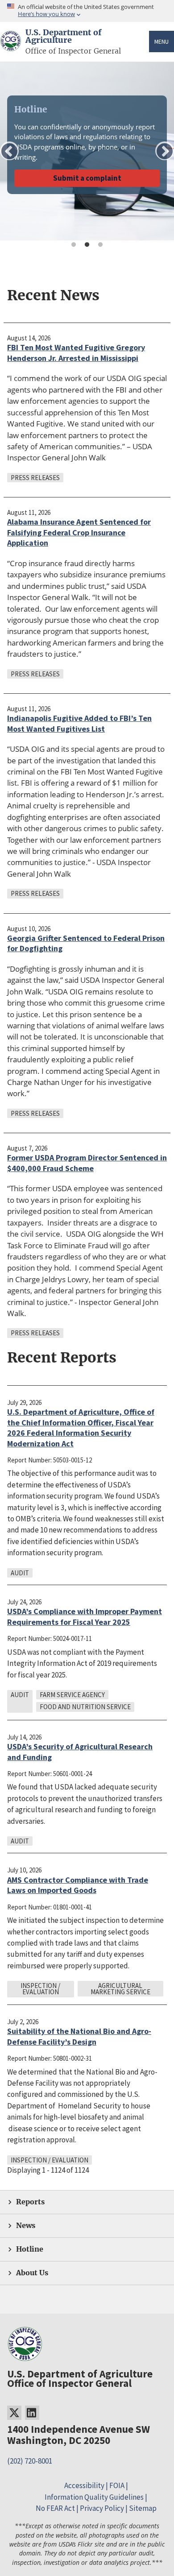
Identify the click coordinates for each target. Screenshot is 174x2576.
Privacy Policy (102, 2508)
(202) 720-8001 (30, 2461)
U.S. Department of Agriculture (63, 37)
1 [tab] (74, 245)
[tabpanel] (87, 151)
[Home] (11, 46)
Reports (30, 2202)
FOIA (117, 2485)
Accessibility (84, 2485)
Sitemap (143, 2508)
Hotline (30, 2249)
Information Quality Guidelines (94, 2497)
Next (165, 151)
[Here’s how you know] (87, 11)
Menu (162, 41)
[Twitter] (14, 2413)
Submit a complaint (87, 178)
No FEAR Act (55, 2508)
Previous (9, 151)
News (26, 2226)
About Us (32, 2273)
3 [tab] (100, 245)
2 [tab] (87, 245)
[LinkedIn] (32, 2413)
